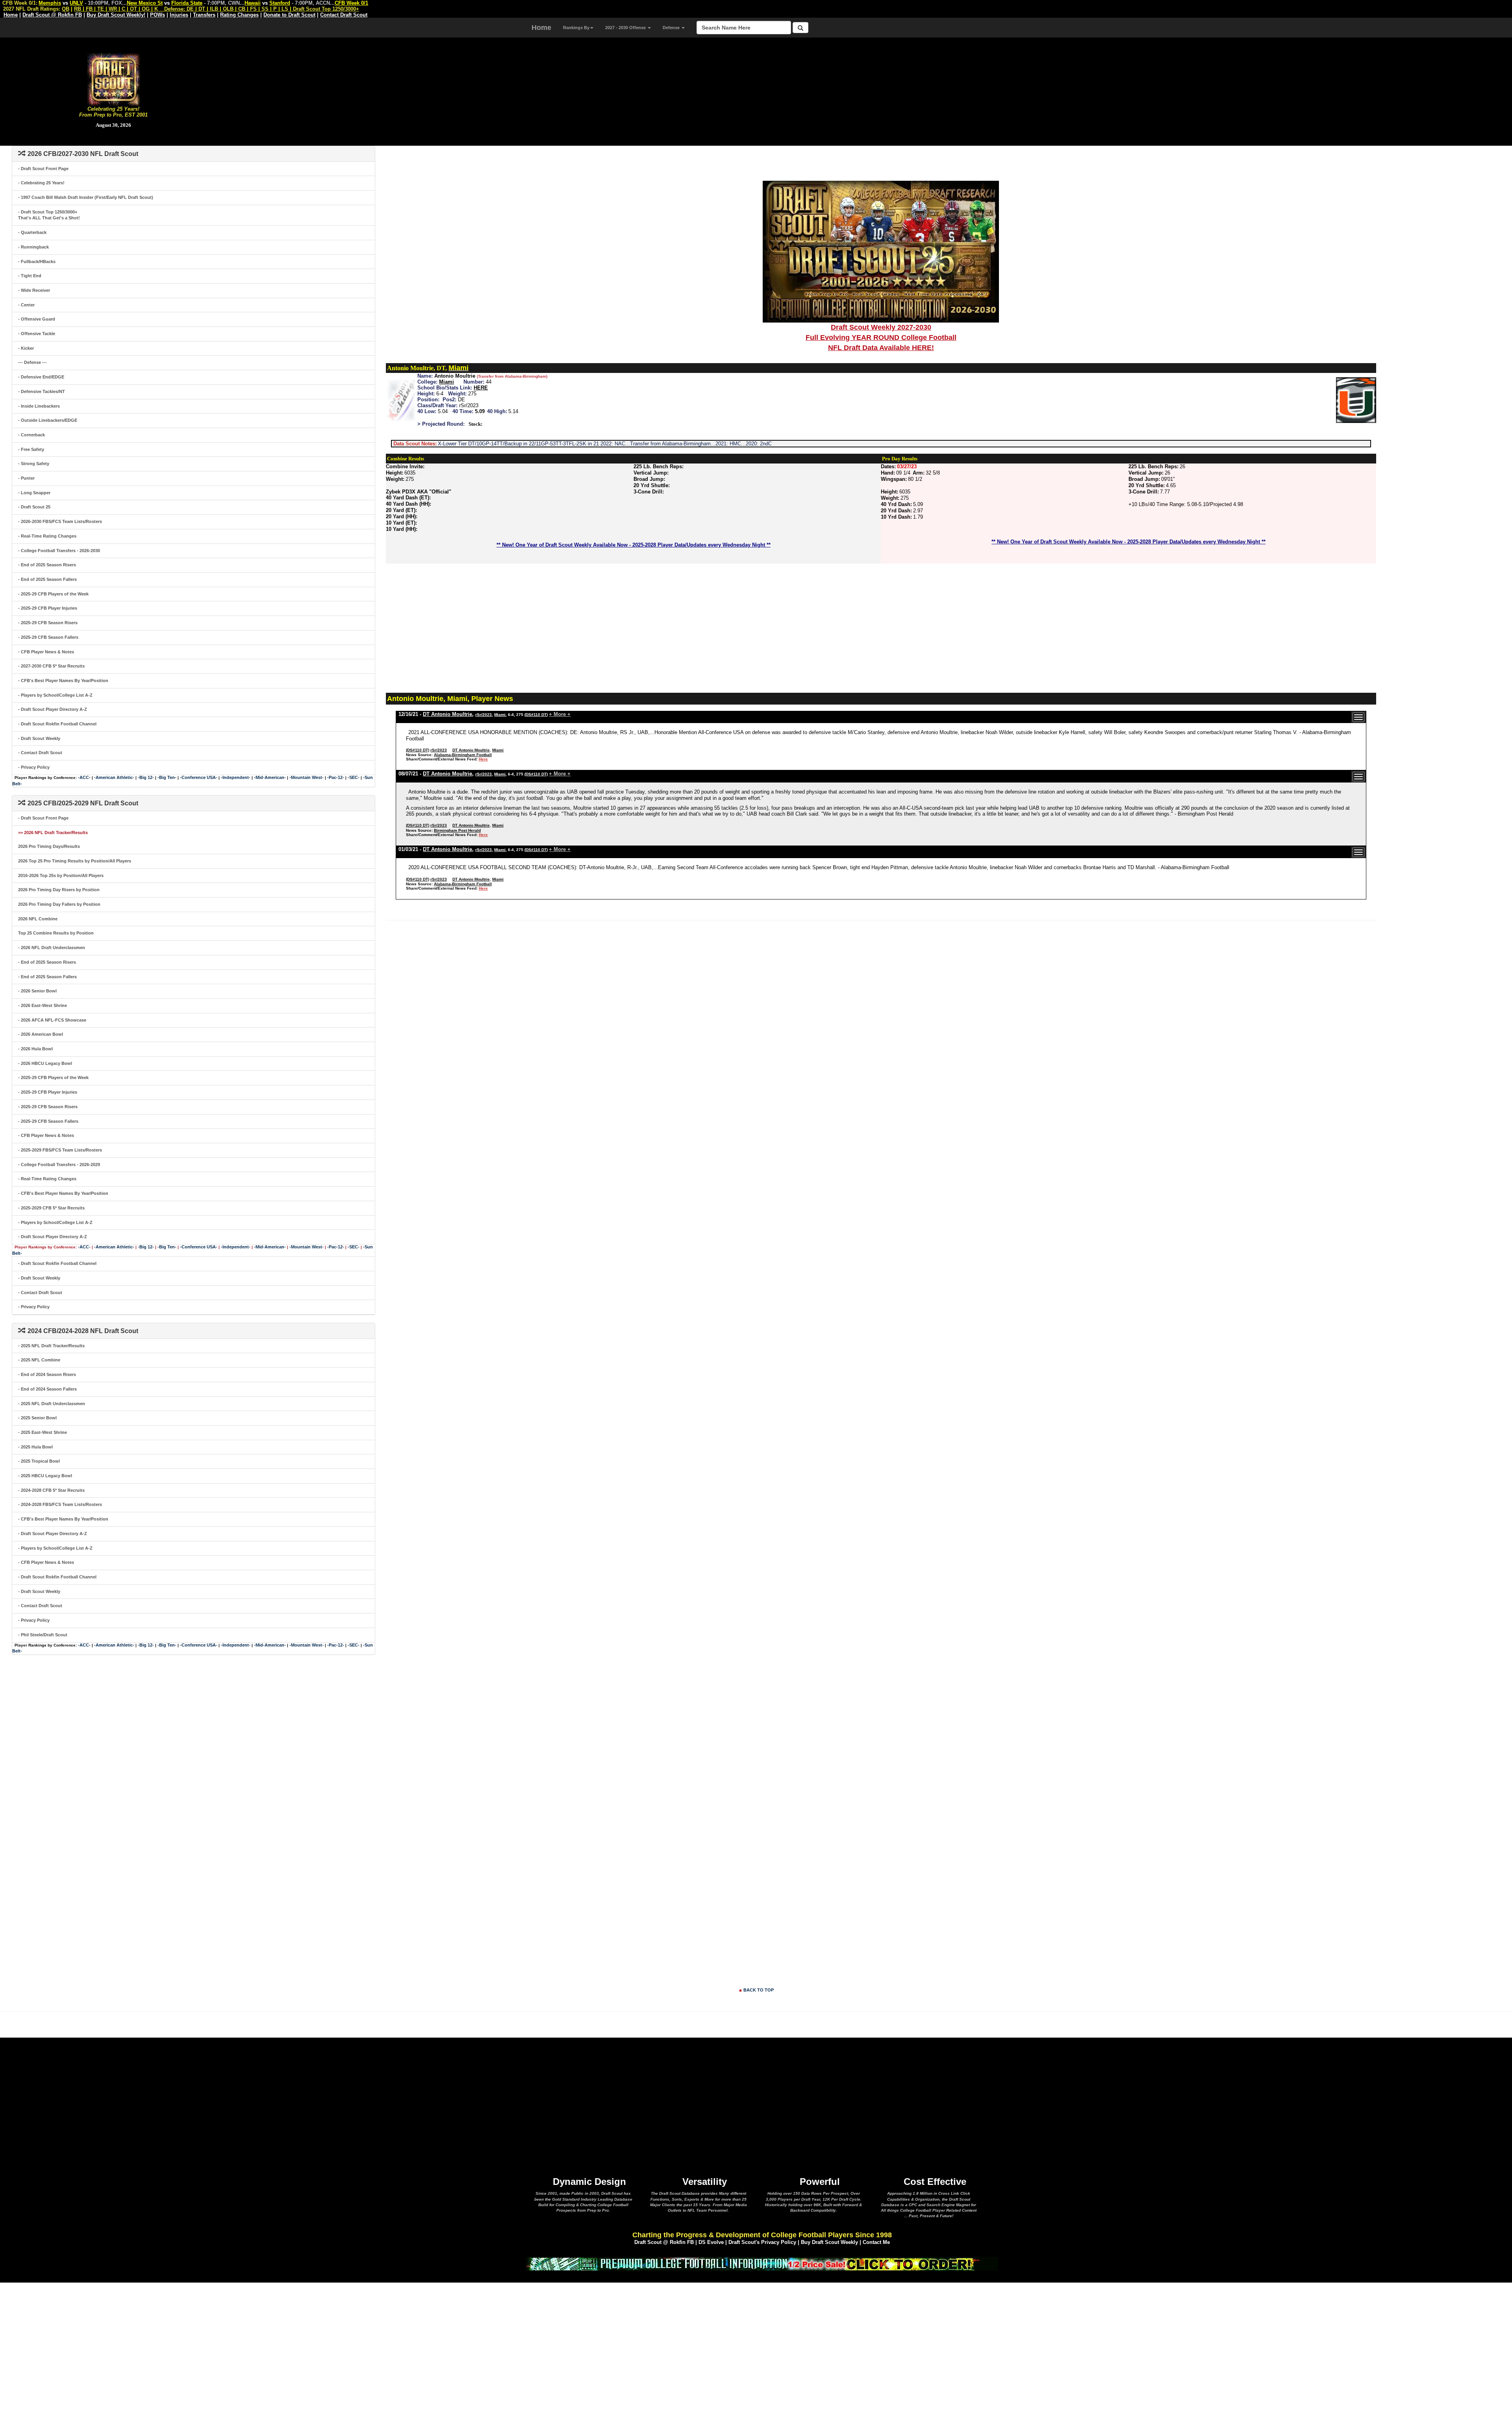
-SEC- (354, 777)
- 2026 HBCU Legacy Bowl (45, 1063)
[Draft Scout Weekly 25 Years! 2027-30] (881, 251)
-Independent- (236, 777)
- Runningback (33, 247)
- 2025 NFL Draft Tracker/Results (51, 1346)
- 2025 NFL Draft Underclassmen (52, 1404)
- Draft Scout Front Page (43, 169)
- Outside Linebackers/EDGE (48, 420)
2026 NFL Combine (38, 919)
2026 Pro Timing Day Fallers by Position (59, 904)
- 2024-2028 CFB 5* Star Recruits (51, 1490)
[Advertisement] (869, 91)
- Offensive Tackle (37, 334)
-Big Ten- (167, 777)
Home (541, 28)
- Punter (26, 478)
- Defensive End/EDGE (41, 377)
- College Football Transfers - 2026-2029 (59, 1165)
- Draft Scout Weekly (39, 738)
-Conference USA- (199, 777)
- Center (26, 305)
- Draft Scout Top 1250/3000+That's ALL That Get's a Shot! (49, 215)
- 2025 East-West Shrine (43, 1432)
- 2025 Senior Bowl (37, 1418)
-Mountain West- (307, 777)
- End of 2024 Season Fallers (47, 1389)
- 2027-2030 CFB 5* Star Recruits (51, 666)
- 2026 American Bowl (41, 1034)
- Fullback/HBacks (37, 261)
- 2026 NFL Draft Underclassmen (52, 948)
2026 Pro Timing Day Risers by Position (59, 890)
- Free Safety (31, 449)
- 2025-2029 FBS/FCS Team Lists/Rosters (60, 1150)
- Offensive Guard (37, 319)
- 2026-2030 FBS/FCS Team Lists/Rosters (60, 521)
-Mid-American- (270, 777)
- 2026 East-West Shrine (43, 1005)
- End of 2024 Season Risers (47, 1374)
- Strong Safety (34, 464)
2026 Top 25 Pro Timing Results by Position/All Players (75, 861)
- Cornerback (31, 435)
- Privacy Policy (34, 767)
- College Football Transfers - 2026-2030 (59, 551)
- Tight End (30, 276)
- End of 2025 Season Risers (47, 565)
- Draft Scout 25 (34, 507)
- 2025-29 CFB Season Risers (48, 623)
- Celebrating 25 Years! (41, 183)
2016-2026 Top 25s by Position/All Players (61, 875)
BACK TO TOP (759, 1990)
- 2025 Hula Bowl (35, 1447)
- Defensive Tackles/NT (42, 391)
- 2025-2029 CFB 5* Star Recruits (51, 1208)
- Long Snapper (34, 493)
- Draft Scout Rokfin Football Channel (57, 724)
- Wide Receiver (34, 290)
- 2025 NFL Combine (39, 1360)
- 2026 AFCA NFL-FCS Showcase (52, 1020)
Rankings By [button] (576, 28)
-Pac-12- (336, 777)
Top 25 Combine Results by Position (56, 933)
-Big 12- (146, 777)
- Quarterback (32, 232)
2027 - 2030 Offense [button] (626, 28)
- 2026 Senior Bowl (37, 991)
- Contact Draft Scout (40, 753)
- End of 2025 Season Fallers (47, 579)
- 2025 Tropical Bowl (39, 1461)
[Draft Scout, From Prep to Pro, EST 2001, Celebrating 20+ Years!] (114, 79)
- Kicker (26, 348)
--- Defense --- (32, 362)
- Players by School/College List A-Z (55, 695)
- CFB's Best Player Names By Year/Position (63, 681)
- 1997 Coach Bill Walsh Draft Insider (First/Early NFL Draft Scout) (86, 197)
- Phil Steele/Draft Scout (43, 1635)
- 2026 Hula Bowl (35, 1049)
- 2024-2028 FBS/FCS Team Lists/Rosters (60, 1504)
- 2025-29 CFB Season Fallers (48, 637)
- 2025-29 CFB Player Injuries (48, 608)
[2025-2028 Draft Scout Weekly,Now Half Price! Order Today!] (762, 2263)
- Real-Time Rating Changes (47, 536)
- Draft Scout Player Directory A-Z (53, 709)
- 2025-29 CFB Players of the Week (53, 594)
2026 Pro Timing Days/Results (49, 846)
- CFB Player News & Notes (46, 652)
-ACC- (84, 777)
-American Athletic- (114, 777)
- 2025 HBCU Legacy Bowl (45, 1476)
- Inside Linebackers (39, 406)
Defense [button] (672, 28)
